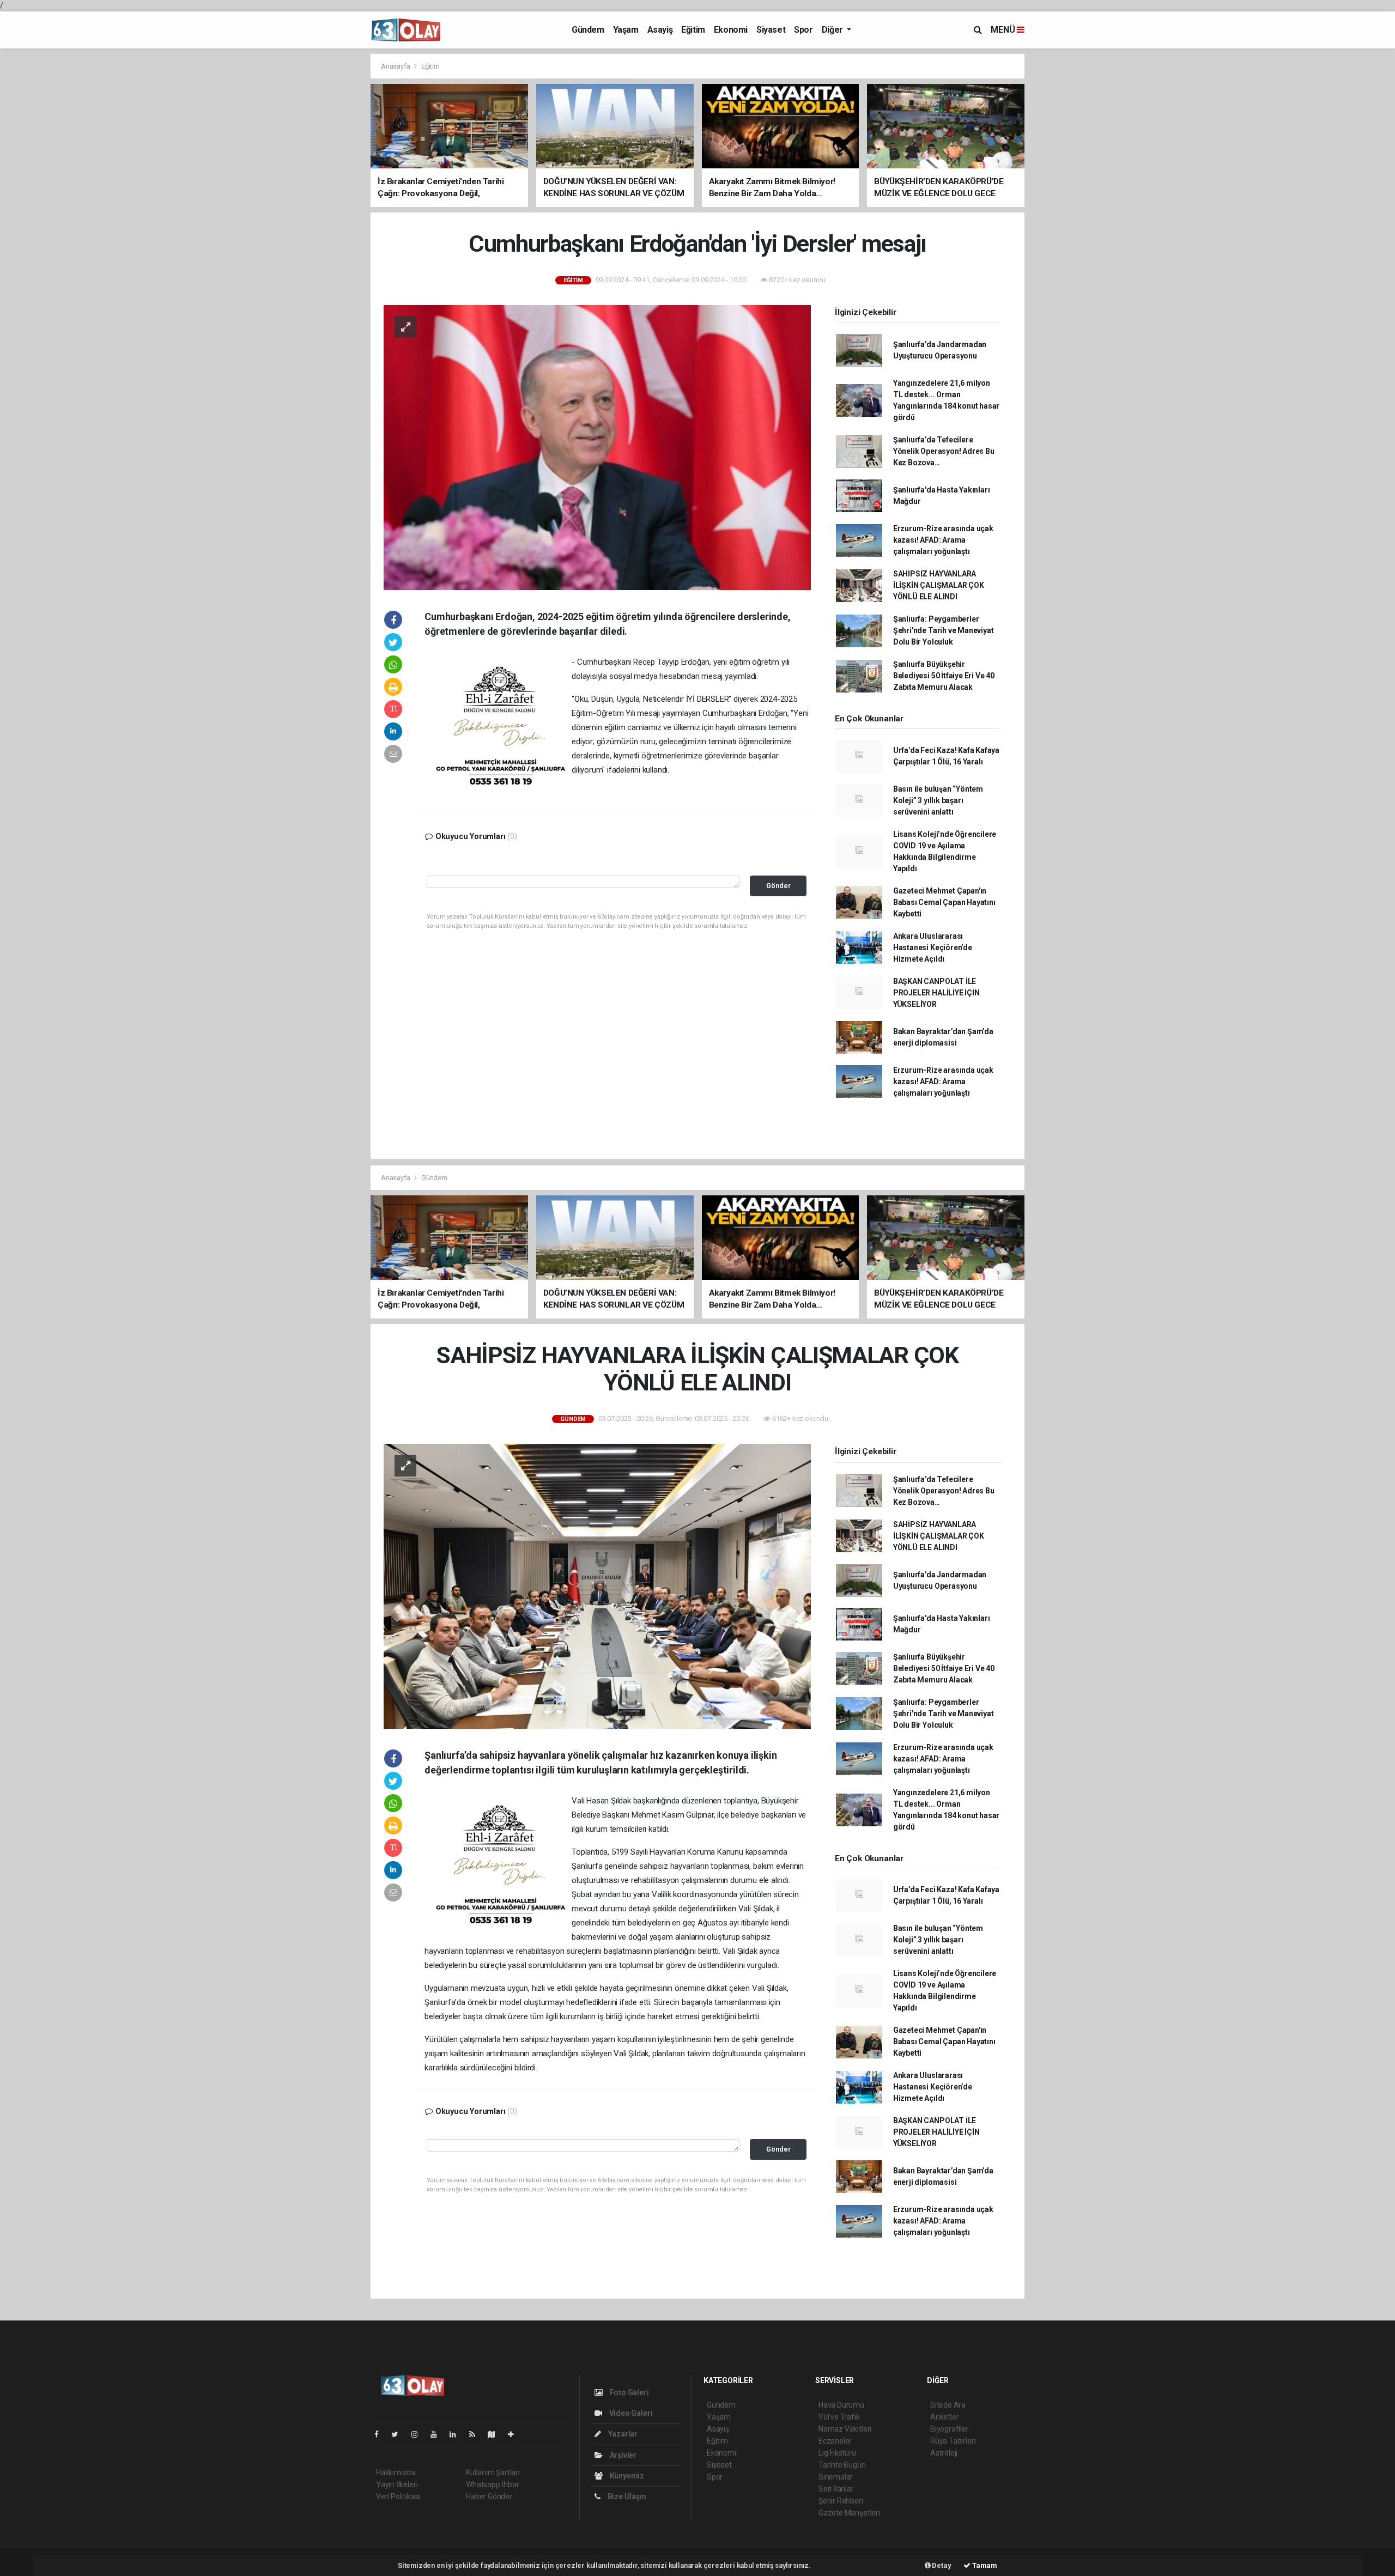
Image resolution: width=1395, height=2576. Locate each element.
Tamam (984, 2565)
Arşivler (622, 2455)
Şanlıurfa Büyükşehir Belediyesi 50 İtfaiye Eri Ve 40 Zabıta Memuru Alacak (944, 676)
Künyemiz (626, 2476)
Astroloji (944, 2453)
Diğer (833, 30)
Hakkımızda (396, 2472)
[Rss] (477, 2434)
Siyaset (771, 30)
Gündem (588, 30)
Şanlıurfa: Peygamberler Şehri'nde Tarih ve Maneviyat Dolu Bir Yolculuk (944, 630)
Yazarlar (622, 2434)
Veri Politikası (398, 2496)
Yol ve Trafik (839, 2417)
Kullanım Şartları (493, 2472)
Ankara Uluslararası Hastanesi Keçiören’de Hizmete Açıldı (933, 947)
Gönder (778, 886)
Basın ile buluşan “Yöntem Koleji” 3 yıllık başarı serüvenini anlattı (938, 800)
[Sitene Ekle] (515, 2434)
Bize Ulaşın (626, 2496)
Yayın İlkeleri (397, 2484)
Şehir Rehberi (841, 2501)
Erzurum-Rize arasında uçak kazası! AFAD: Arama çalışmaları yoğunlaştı (943, 540)
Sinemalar (836, 2477)
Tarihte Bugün (842, 2465)
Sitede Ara (948, 2405)
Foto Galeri (629, 2392)
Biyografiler (950, 2429)
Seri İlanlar (836, 2489)
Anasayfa (396, 66)
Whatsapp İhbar (492, 2484)
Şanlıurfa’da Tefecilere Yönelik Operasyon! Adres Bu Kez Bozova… (944, 451)
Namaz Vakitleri (845, 2429)
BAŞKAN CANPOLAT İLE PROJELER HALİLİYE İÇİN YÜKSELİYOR (936, 993)
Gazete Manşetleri (849, 2513)
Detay (941, 2565)
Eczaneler (835, 2441)
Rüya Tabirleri (953, 2441)
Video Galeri (630, 2413)
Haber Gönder (489, 2496)
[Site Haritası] (496, 2434)
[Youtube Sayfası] (438, 2434)
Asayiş (660, 30)
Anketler (944, 2417)
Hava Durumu (841, 2405)
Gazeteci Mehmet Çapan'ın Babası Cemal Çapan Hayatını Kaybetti (944, 902)
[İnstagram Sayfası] (419, 2434)
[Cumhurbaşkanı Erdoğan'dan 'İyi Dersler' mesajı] (597, 447)
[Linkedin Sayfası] (457, 2434)
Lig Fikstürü (837, 2453)
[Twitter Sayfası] (399, 2434)
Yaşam (626, 30)
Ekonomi (731, 30)
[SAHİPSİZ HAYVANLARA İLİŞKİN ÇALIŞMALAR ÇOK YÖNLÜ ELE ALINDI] (597, 1585)
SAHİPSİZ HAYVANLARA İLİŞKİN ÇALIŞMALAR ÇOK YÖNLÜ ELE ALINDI (939, 585)
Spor (803, 30)
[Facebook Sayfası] (381, 2434)
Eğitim (693, 30)
